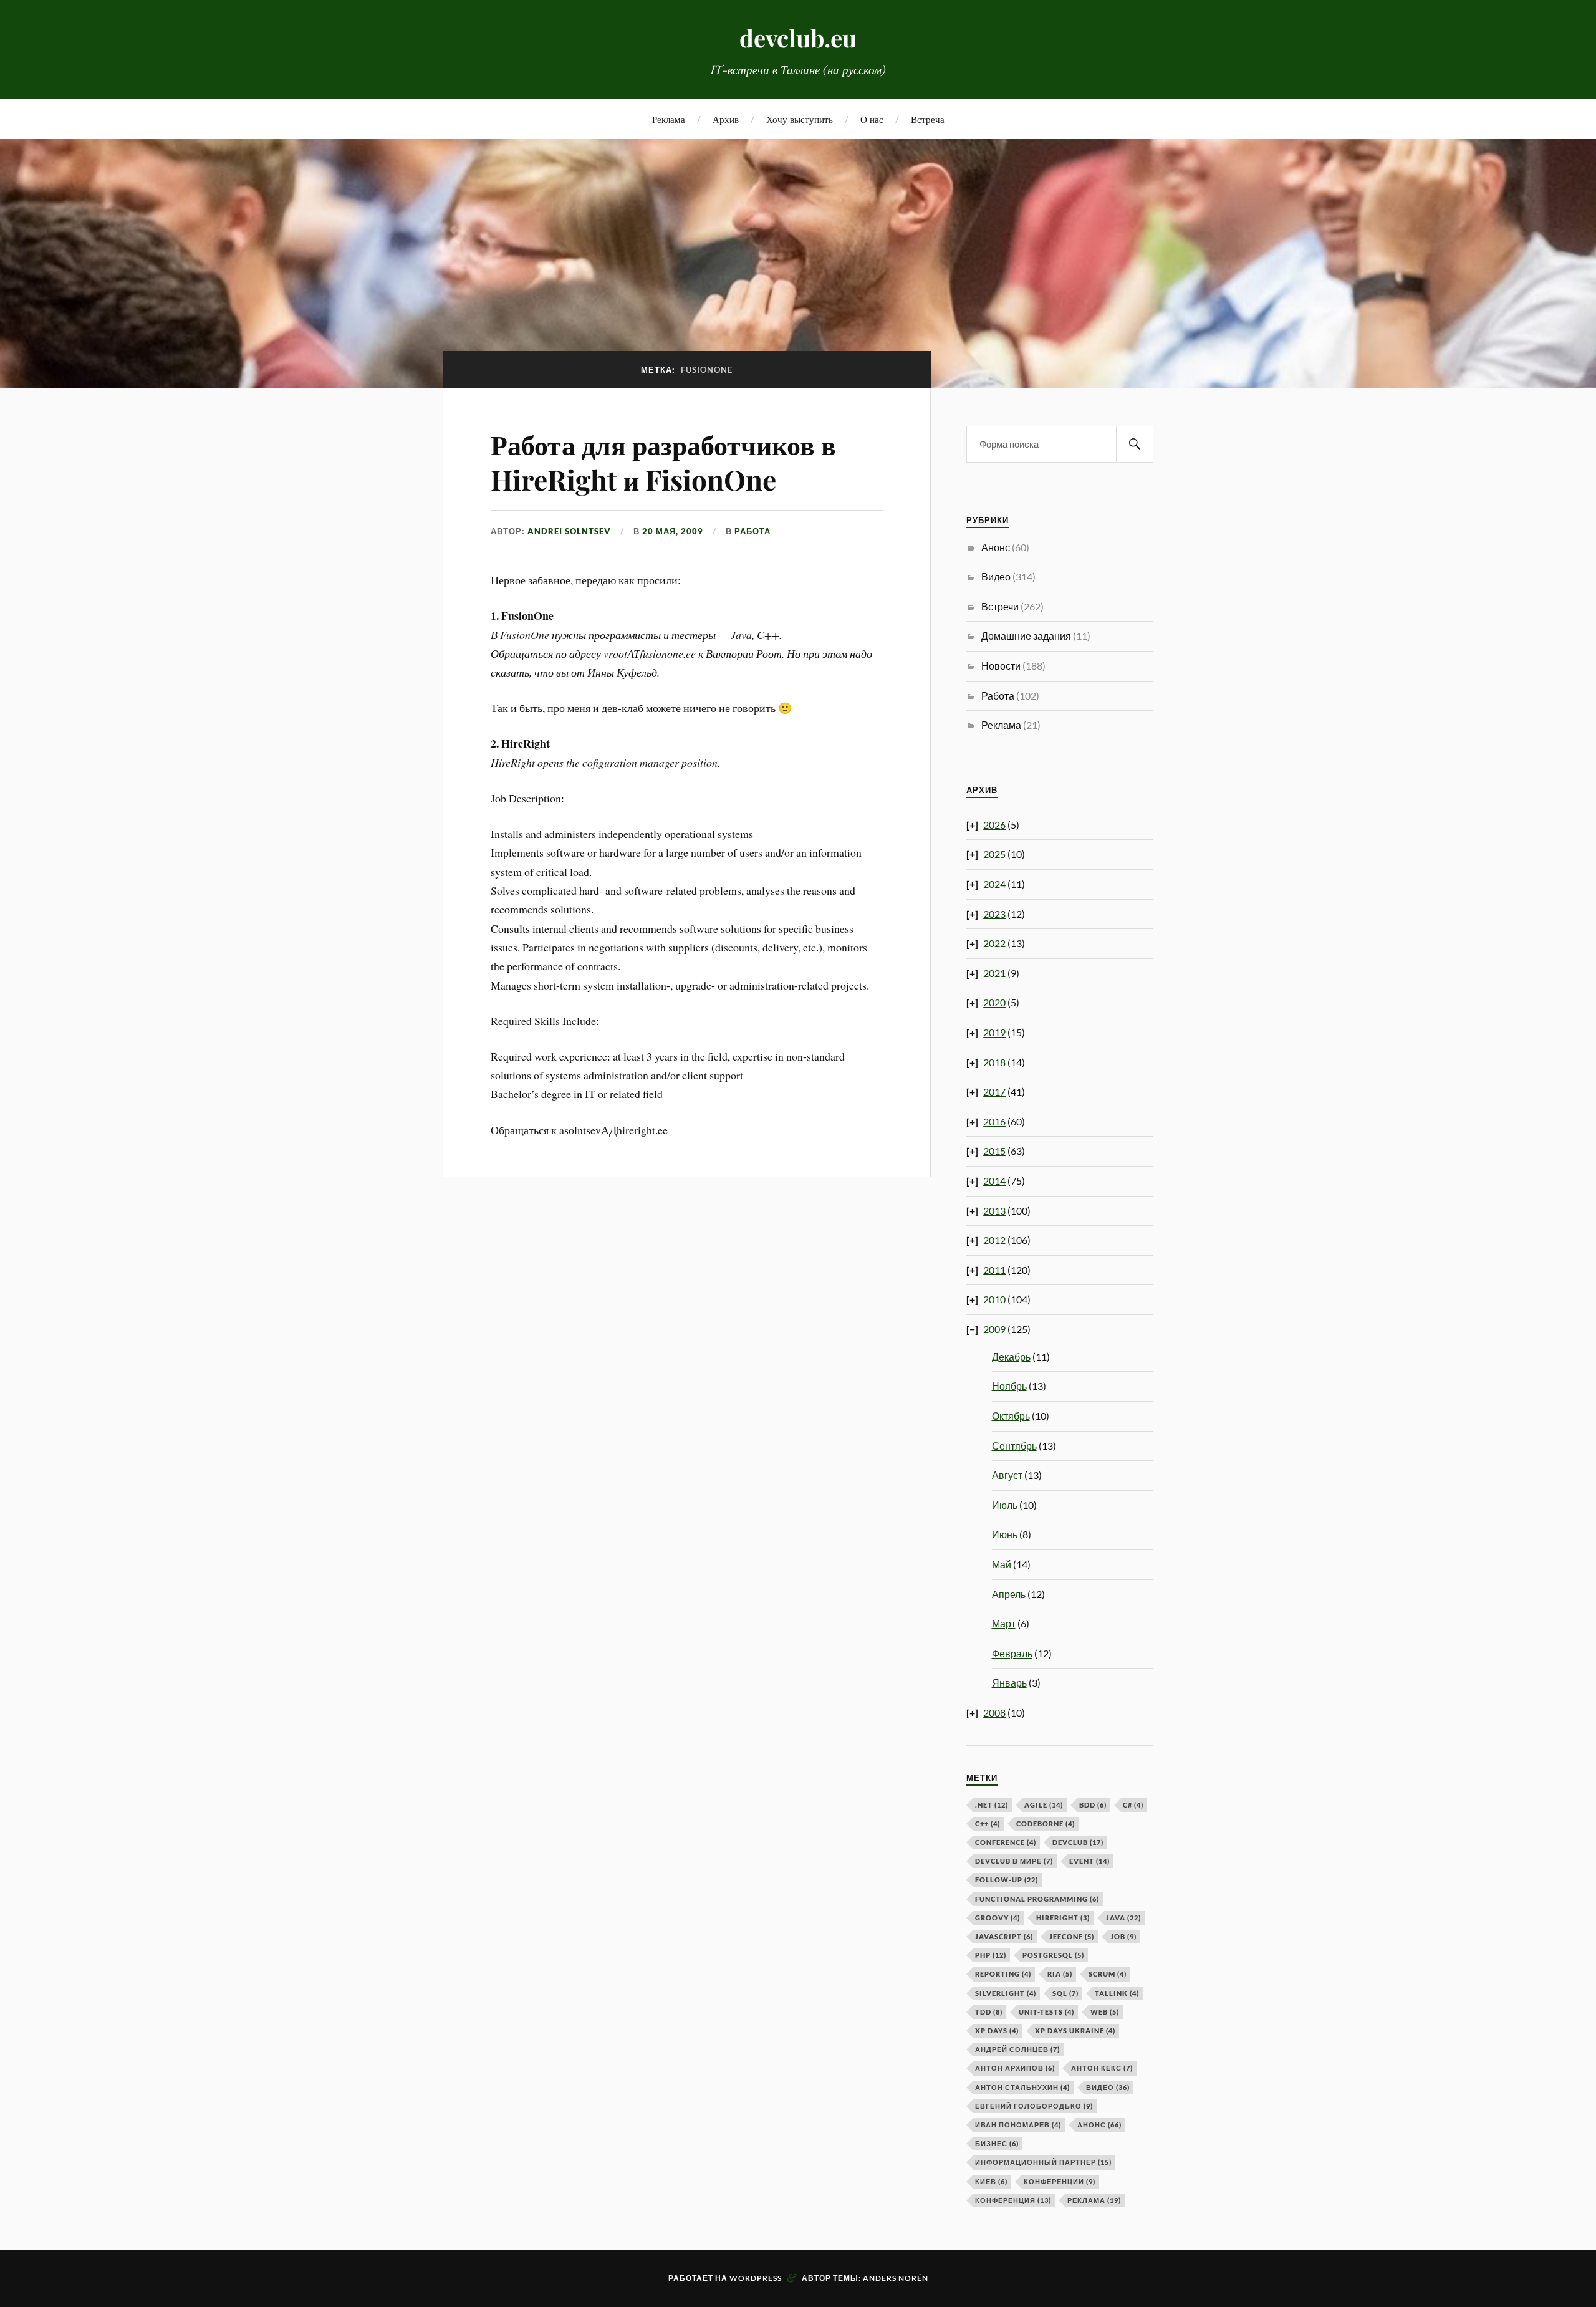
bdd (1093, 1805)
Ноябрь (1009, 1386)
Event (1089, 1861)
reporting (1003, 1974)
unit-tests (1046, 2012)
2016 (994, 1121)
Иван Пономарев (1018, 2125)
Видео (996, 576)
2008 (994, 1712)
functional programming (1037, 1899)
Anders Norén (896, 2278)
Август (1007, 1475)
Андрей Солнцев (1017, 2049)
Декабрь (1011, 1356)
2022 (994, 943)
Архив (726, 119)
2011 (994, 1270)
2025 (994, 854)
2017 (994, 1091)
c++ (988, 1823)
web (1105, 2012)
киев (991, 2181)
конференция (1013, 2200)
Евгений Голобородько (1034, 2106)
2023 (994, 914)
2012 (994, 1240)
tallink (1117, 1993)
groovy (997, 1918)
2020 (994, 1002)
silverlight (1006, 1993)
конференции (1060, 2181)
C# (1133, 1805)
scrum (1108, 1974)
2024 (994, 884)
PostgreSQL (1053, 1955)
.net (992, 1805)
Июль (1005, 1505)
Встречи (1000, 606)
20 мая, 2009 (673, 531)
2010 (994, 1299)
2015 (994, 1151)
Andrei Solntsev (569, 531)
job (1123, 1936)
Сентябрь (1014, 1446)
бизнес (997, 2143)
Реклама (669, 119)
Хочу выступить (800, 119)
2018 (994, 1062)
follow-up (1007, 1880)
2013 (994, 1211)
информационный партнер (1043, 2162)
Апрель (1009, 1594)
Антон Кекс (1102, 2068)
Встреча (928, 119)
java (1123, 1918)
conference (1006, 1842)
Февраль (1012, 1653)
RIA (1060, 1974)
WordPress (756, 2278)
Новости (1001, 666)
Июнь (1005, 1534)
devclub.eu (798, 38)
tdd (989, 2012)
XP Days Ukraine (1075, 2030)
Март (1004, 1623)
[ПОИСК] (1135, 444)
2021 (994, 973)
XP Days (997, 2030)
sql (1065, 1993)
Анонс (996, 547)
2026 (994, 825)
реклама (1094, 2200)
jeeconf (1072, 1936)
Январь (1009, 1683)
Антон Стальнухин (1022, 2087)
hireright (1063, 1918)
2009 (994, 1329)
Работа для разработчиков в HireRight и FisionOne (663, 461)
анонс (1099, 2125)
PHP (991, 1955)
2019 (994, 1032)
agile (1044, 1805)
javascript (1004, 1936)
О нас (872, 119)
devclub (1078, 1842)
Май (1002, 1564)
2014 (994, 1181)
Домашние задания (1026, 636)
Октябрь (1011, 1416)
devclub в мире (1014, 1861)
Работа (752, 531)
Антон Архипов (1015, 2068)
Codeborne (1046, 1823)
